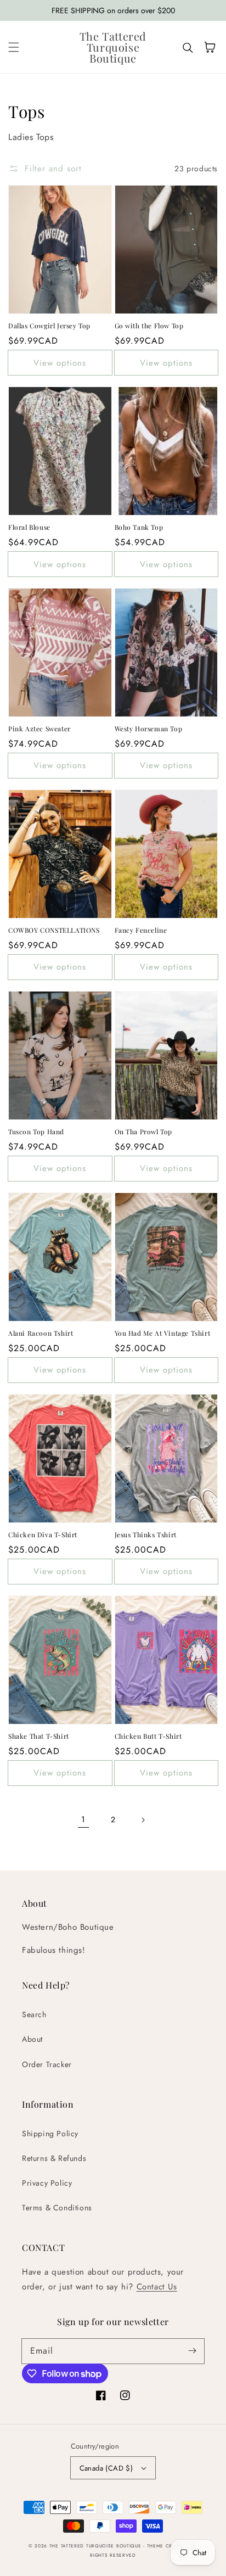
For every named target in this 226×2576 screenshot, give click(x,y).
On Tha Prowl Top (144, 1132)
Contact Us (157, 2287)
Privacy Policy (47, 2183)
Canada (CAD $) (106, 2468)
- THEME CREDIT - (166, 2546)
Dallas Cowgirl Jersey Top (49, 326)
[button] (14, 47)
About (32, 2039)
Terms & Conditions (57, 2208)
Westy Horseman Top (149, 729)
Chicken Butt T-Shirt (148, 1736)
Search (34, 2014)
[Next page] (143, 1820)
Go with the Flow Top (149, 326)
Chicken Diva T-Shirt (43, 1535)
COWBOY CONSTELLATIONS (54, 930)
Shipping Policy (50, 2133)
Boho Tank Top (139, 527)
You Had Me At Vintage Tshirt (163, 1333)
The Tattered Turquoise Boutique (96, 2546)
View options (60, 363)
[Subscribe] (192, 2351)
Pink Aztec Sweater (39, 729)
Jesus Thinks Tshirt (146, 1535)
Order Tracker (47, 2064)
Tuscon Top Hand (36, 1132)
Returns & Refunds (54, 2158)
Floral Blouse (29, 527)
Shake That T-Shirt (39, 1736)
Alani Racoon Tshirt (41, 1333)
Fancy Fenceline (141, 930)
